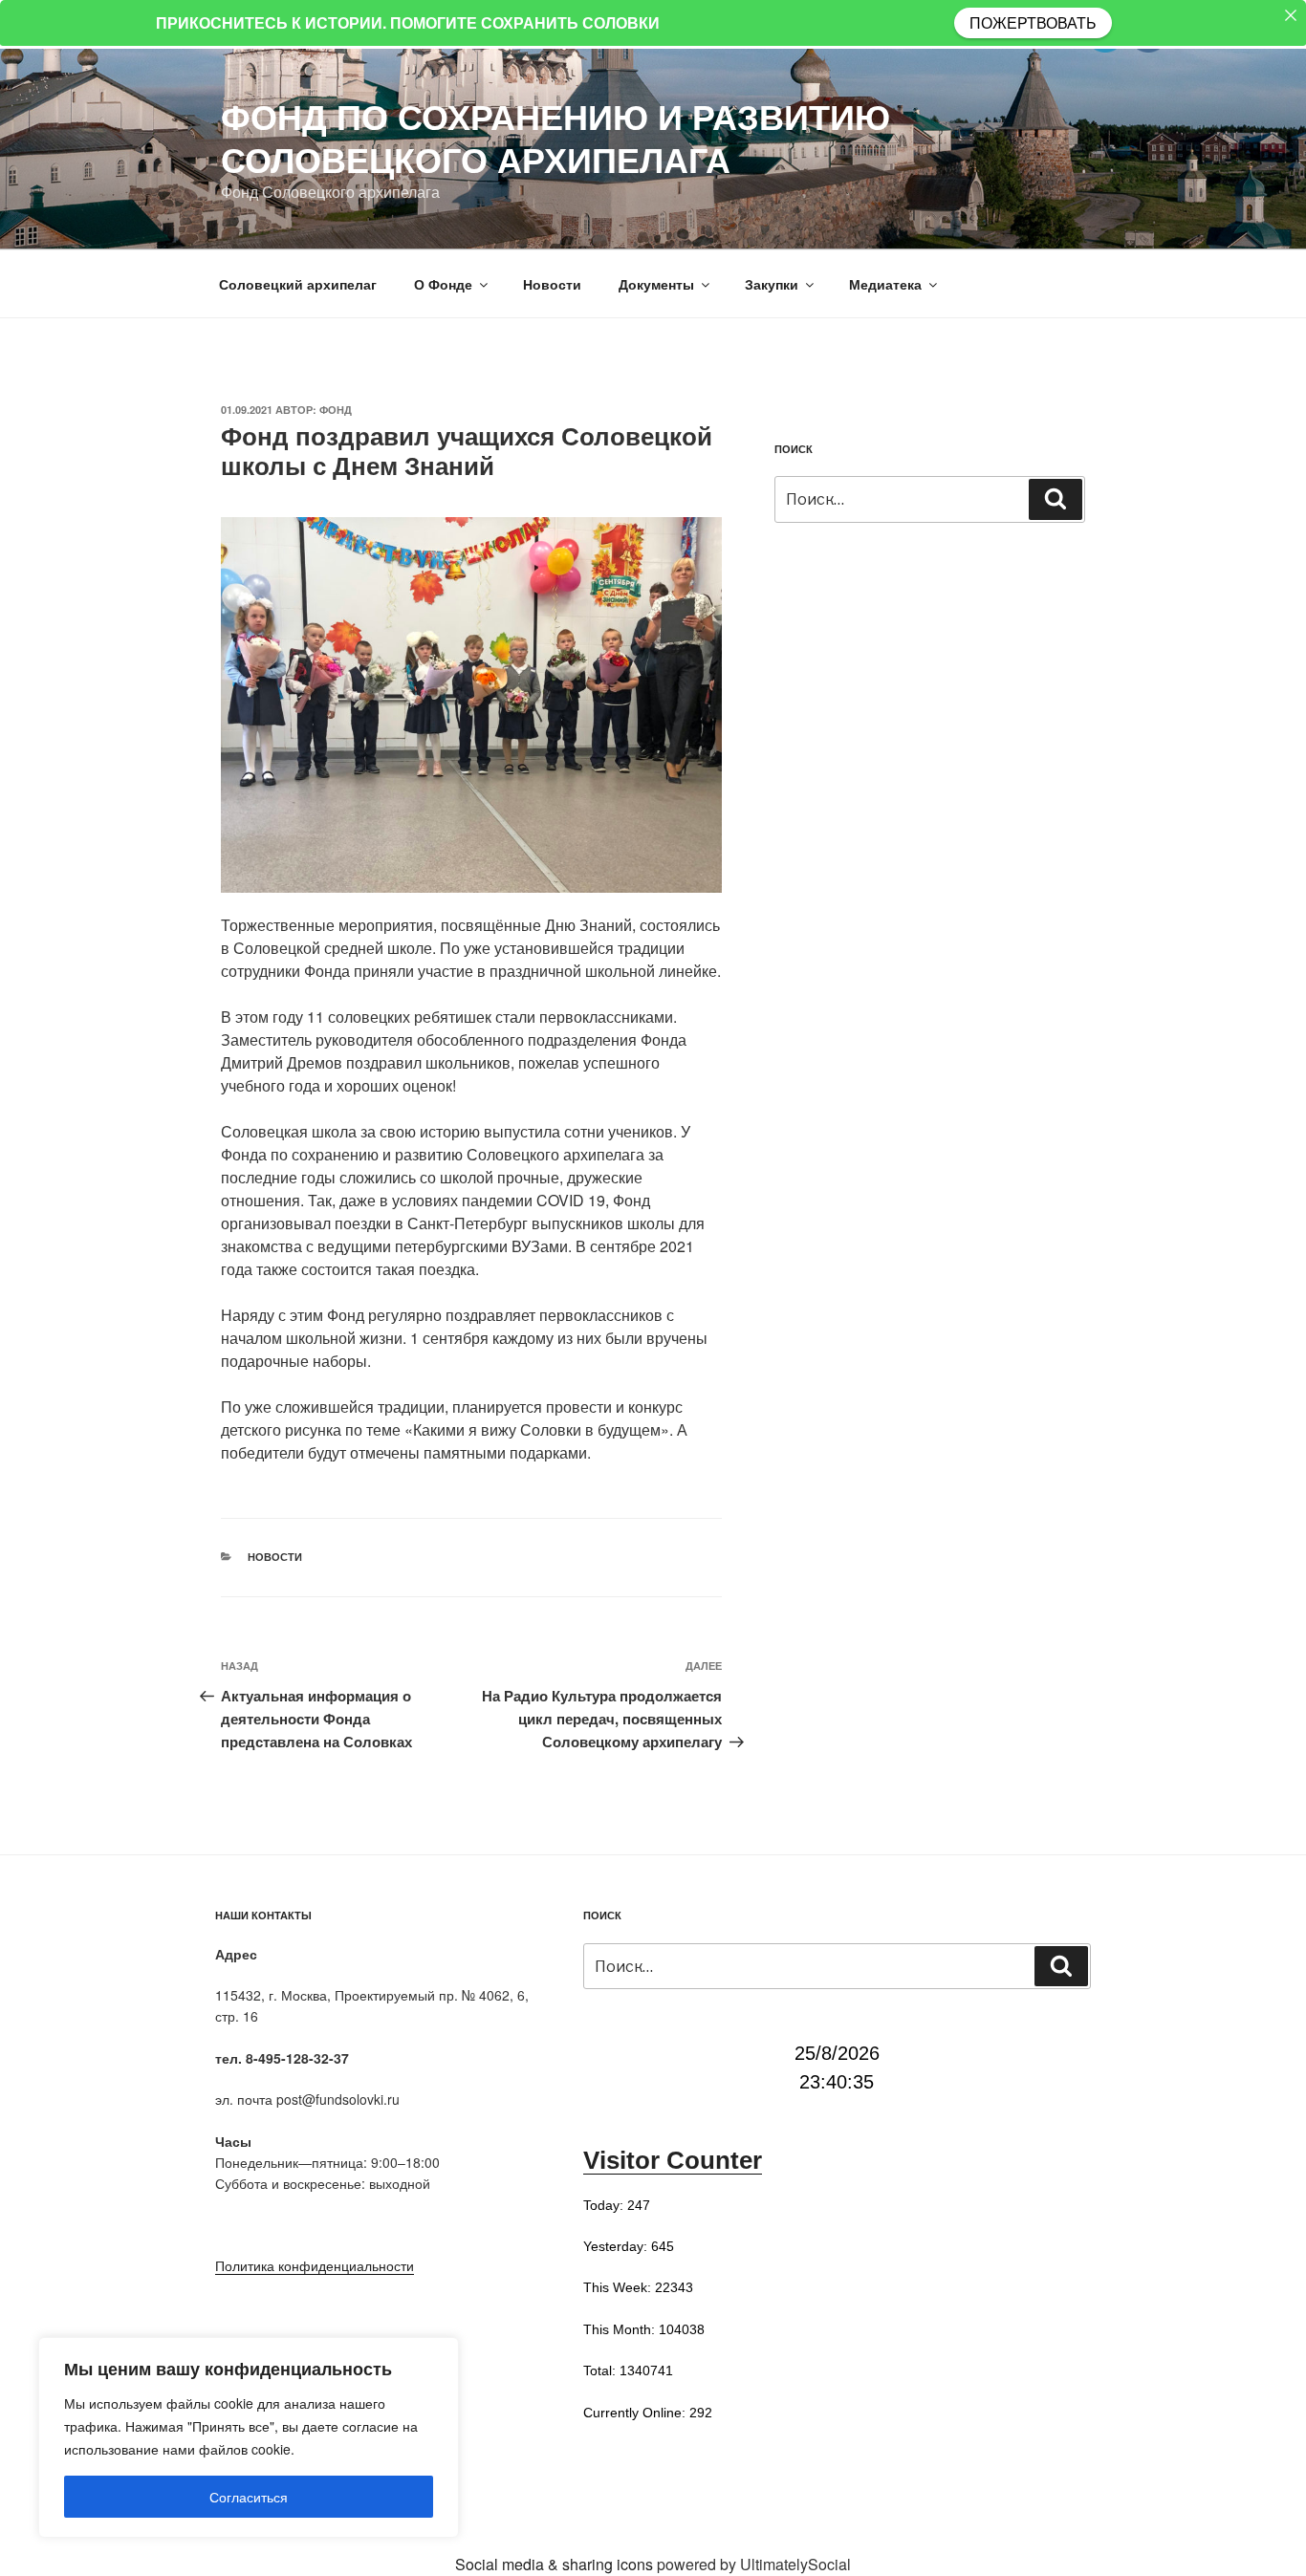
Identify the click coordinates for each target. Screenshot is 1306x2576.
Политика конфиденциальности (315, 2265)
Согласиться (249, 2497)
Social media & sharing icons (556, 2564)
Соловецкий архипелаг (298, 284)
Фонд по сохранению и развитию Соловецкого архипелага (555, 137)
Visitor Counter (673, 2160)
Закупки (772, 284)
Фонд (336, 410)
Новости (552, 284)
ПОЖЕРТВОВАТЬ (1033, 22)
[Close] (1291, 15)
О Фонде (443, 284)
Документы (656, 284)
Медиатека (885, 284)
